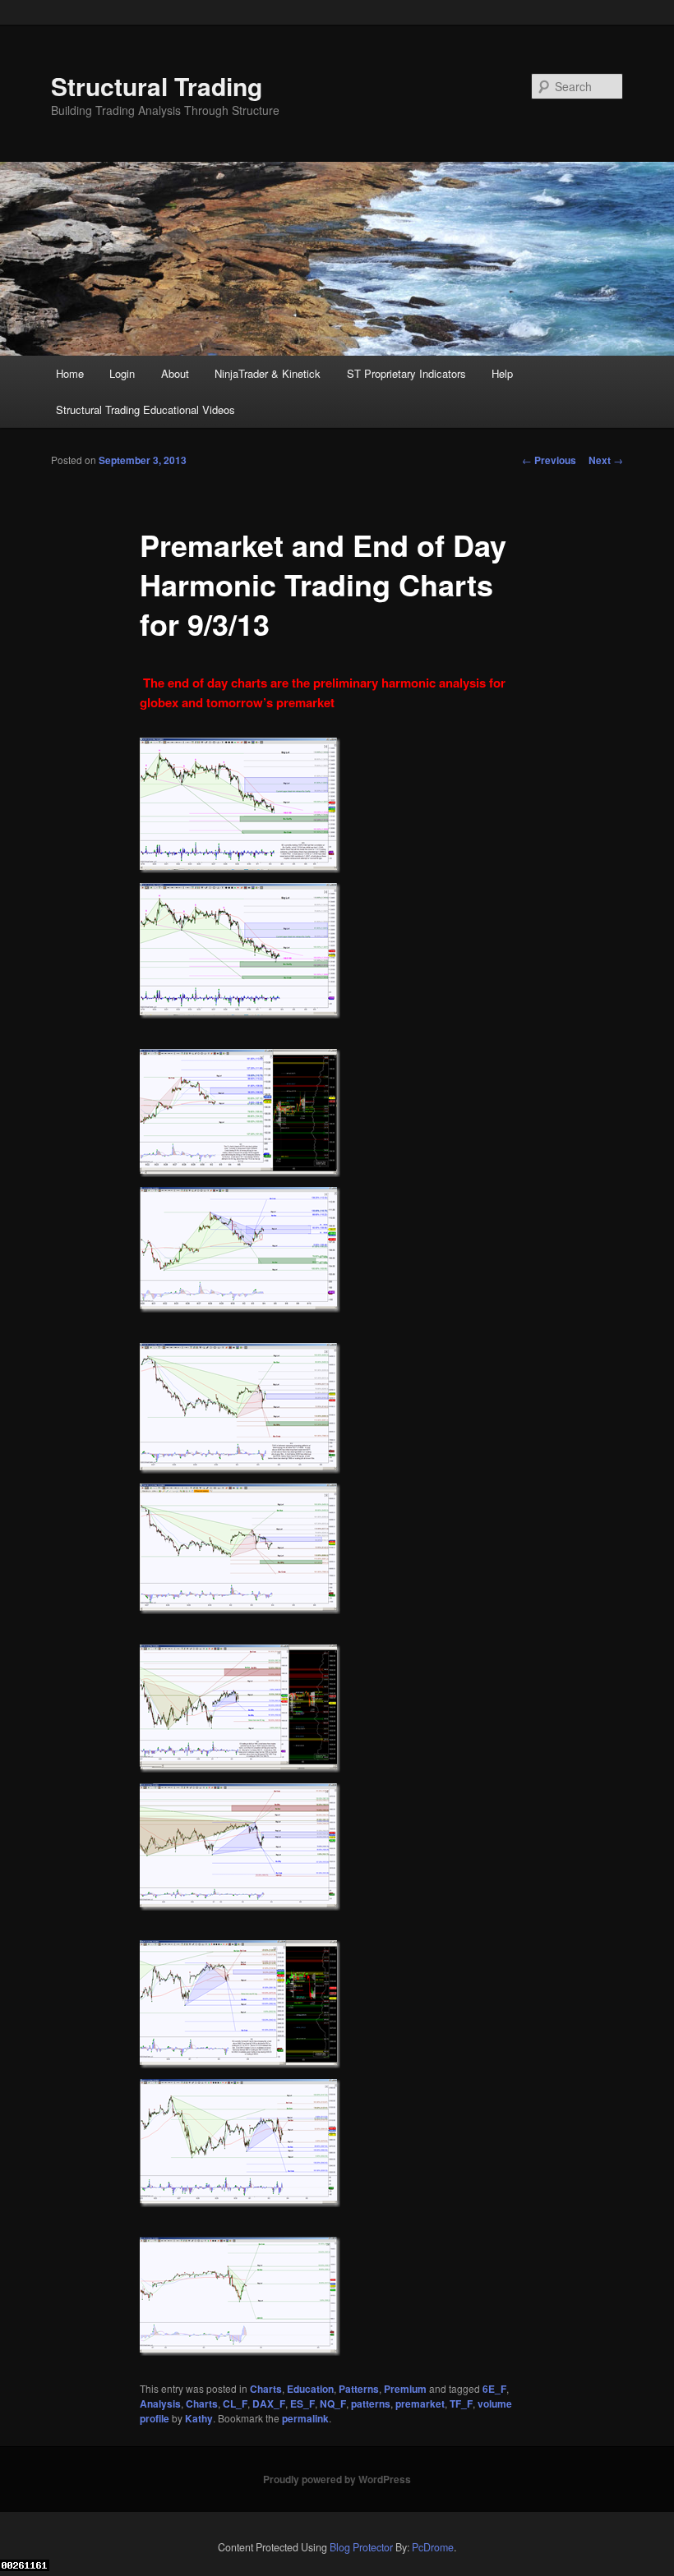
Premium (405, 2389)
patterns (371, 2403)
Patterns (359, 2389)
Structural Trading (157, 86)
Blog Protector (361, 2547)
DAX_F (269, 2403)
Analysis (160, 2403)
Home (70, 373)
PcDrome (433, 2547)
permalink (305, 2418)
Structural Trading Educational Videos (145, 409)
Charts (266, 2389)
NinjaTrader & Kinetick (268, 373)
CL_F (235, 2403)
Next (606, 460)
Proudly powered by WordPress (337, 2479)
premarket (420, 2403)
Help (502, 373)
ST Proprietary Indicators (406, 373)
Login (122, 373)
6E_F (494, 2389)
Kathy (199, 2418)
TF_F (461, 2403)
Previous (549, 460)
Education (310, 2389)
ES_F (302, 2403)
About (175, 373)
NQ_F (333, 2403)
